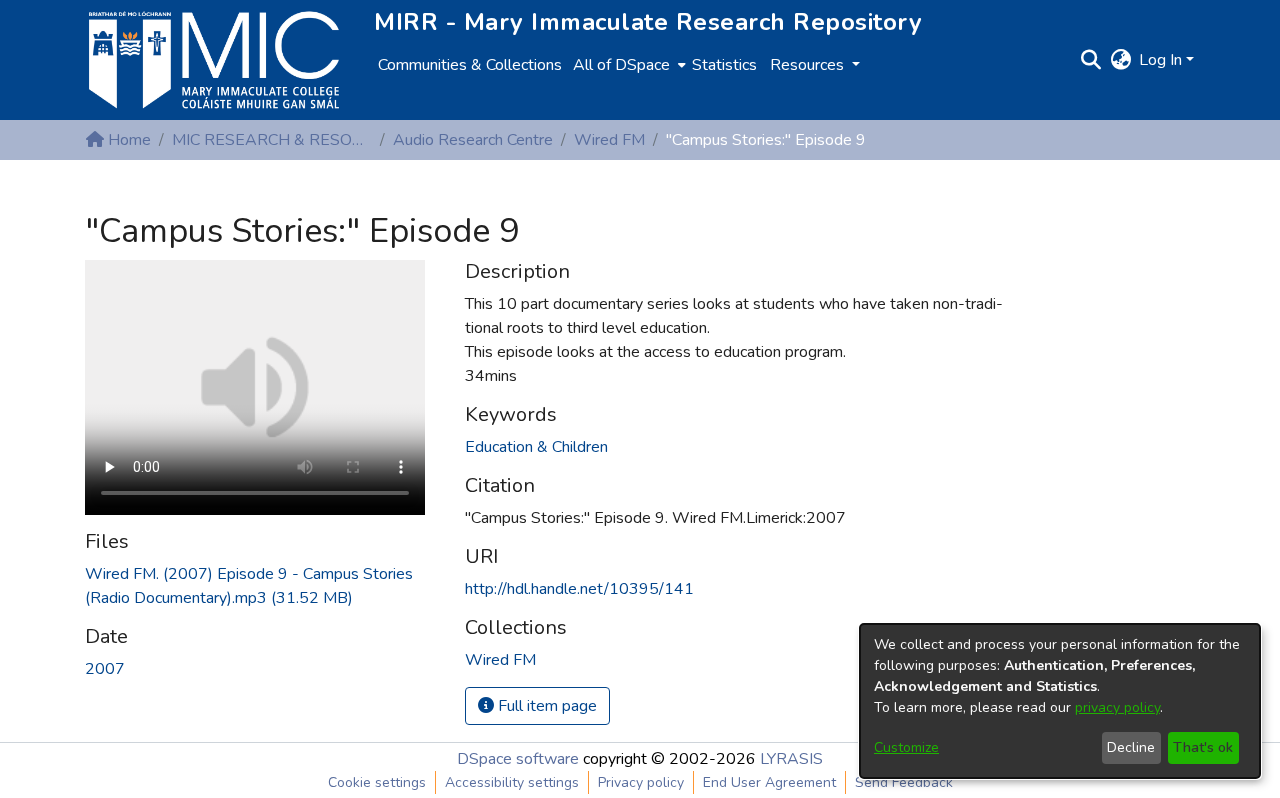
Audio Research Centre (473, 140)
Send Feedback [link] (904, 782)
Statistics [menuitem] (724, 65)
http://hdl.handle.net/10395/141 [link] (579, 589)
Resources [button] (809, 65)
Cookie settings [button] (377, 782)
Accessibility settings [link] (512, 782)
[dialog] (1060, 701)
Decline (1131, 747)
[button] (1090, 60)
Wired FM (609, 140)
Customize (906, 747)
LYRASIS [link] (791, 759)
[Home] (214, 60)
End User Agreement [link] (769, 782)
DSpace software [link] (518, 759)
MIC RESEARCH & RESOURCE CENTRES (272, 140)
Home (127, 140)
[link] (500, 660)
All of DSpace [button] (621, 65)
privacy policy (1117, 707)
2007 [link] (105, 669)
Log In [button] (1162, 60)
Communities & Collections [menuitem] (470, 65)
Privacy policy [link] (641, 782)
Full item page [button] (545, 706)
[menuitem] (627, 65)
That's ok (1203, 747)
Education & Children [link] (536, 447)
